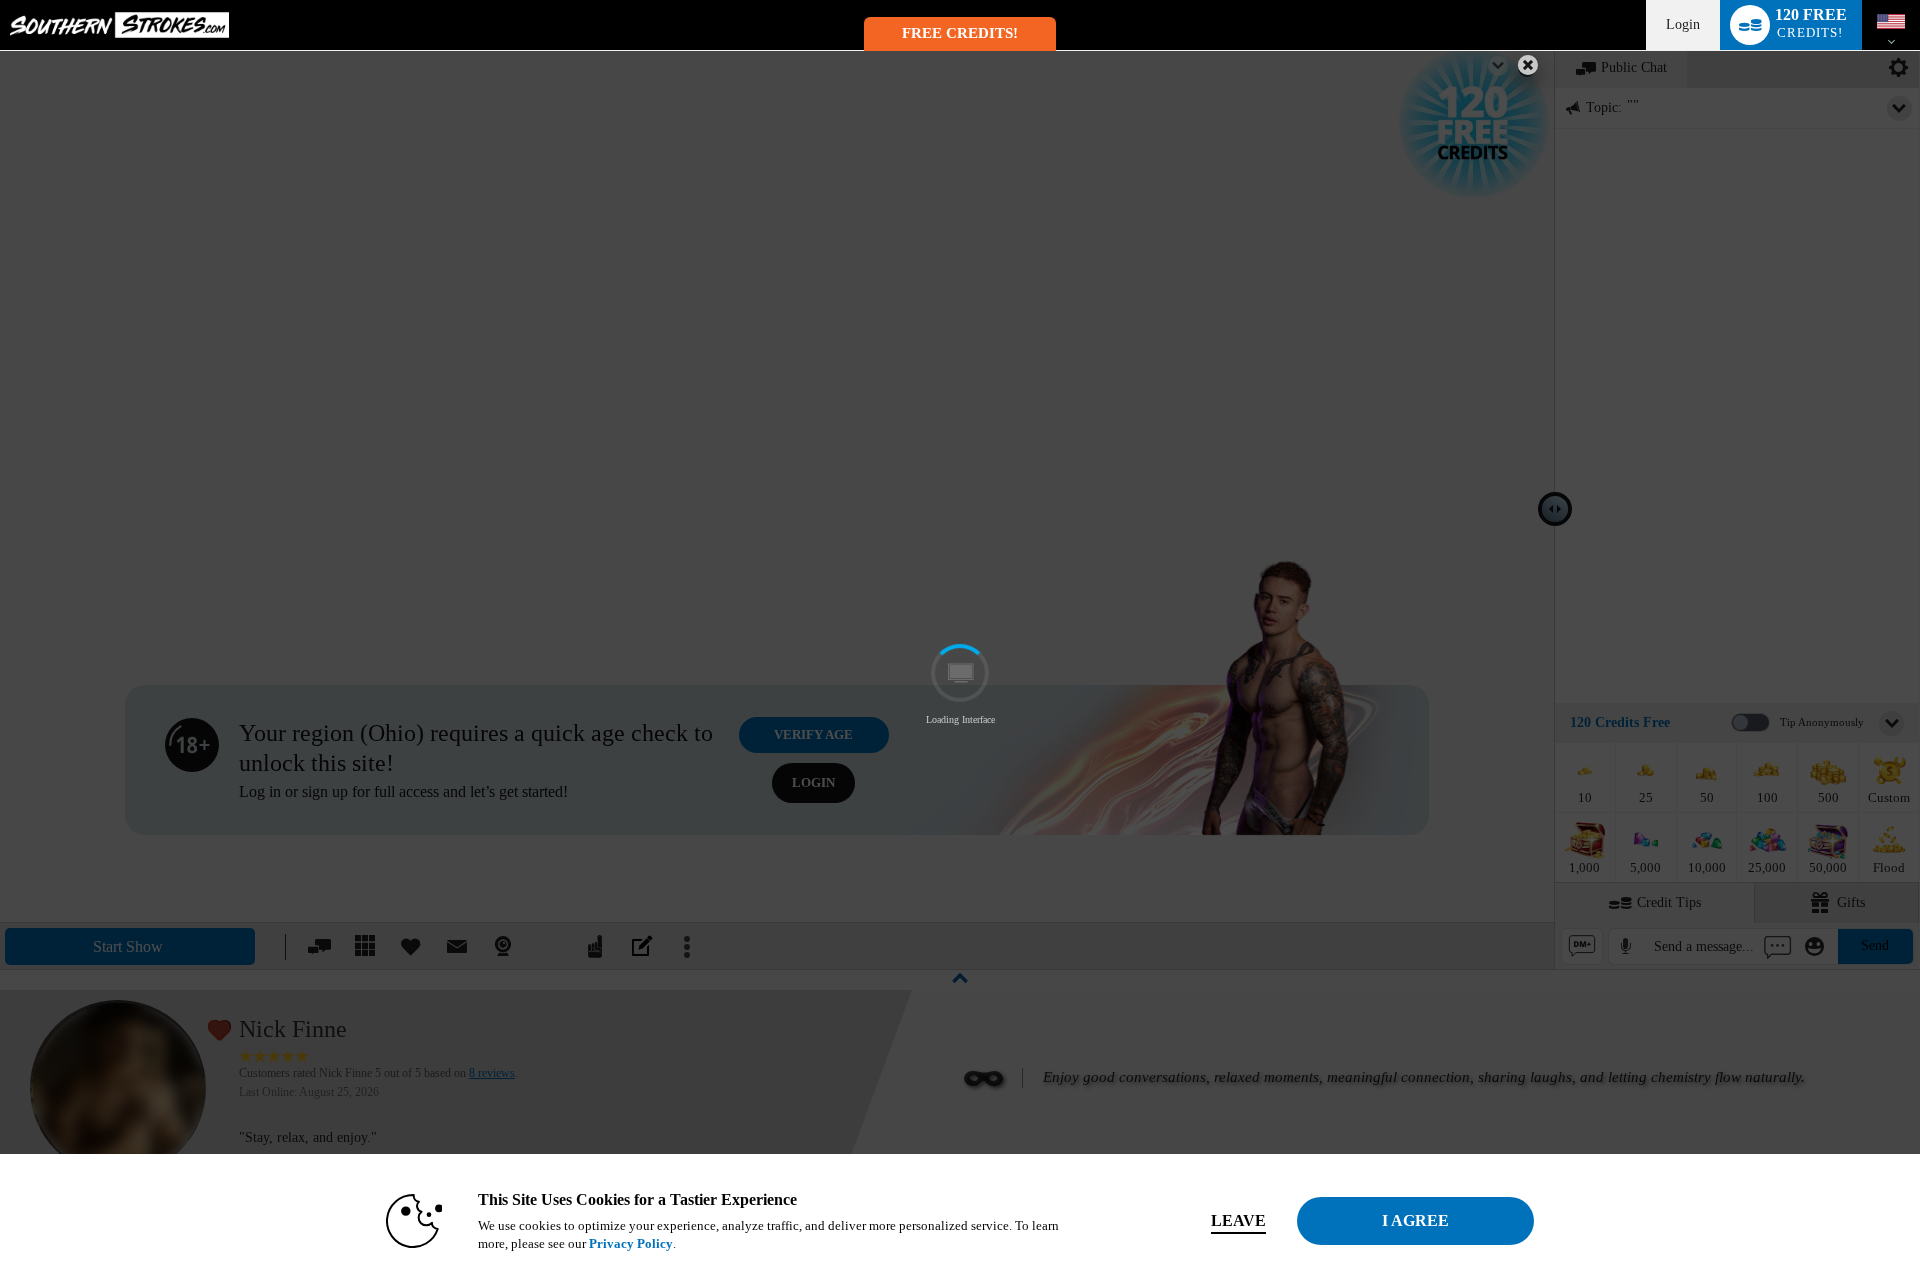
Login (1683, 24)
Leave (1238, 1220)
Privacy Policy (631, 1243)
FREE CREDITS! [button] (960, 33)
